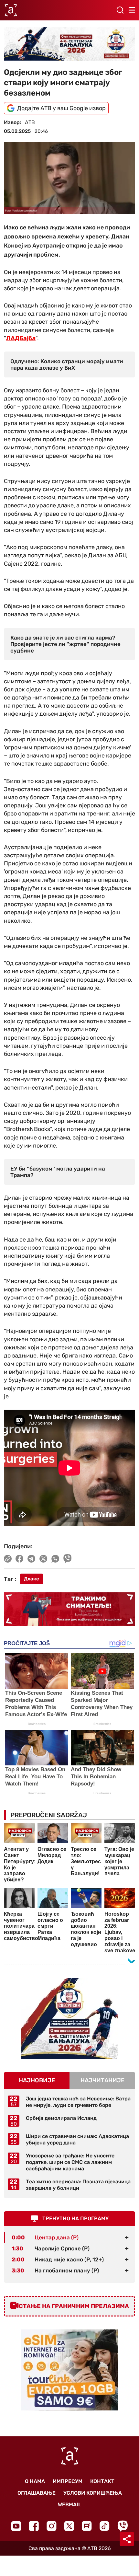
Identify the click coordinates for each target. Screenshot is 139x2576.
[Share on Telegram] (32, 1559)
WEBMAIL (69, 2505)
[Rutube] (87, 2526)
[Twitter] (69, 2526)
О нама (35, 2481)
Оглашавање (37, 2493)
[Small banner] (69, 2018)
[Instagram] (52, 2526)
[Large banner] (69, 44)
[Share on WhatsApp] (55, 1559)
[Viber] (123, 2526)
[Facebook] (34, 2526)
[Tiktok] (105, 2526)
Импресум (68, 2481)
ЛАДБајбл (21, 338)
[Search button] (120, 10)
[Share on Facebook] (20, 1559)
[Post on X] (43, 1559)
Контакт (102, 2481)
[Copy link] (8, 1559)
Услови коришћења (93, 2493)
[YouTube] (16, 2526)
